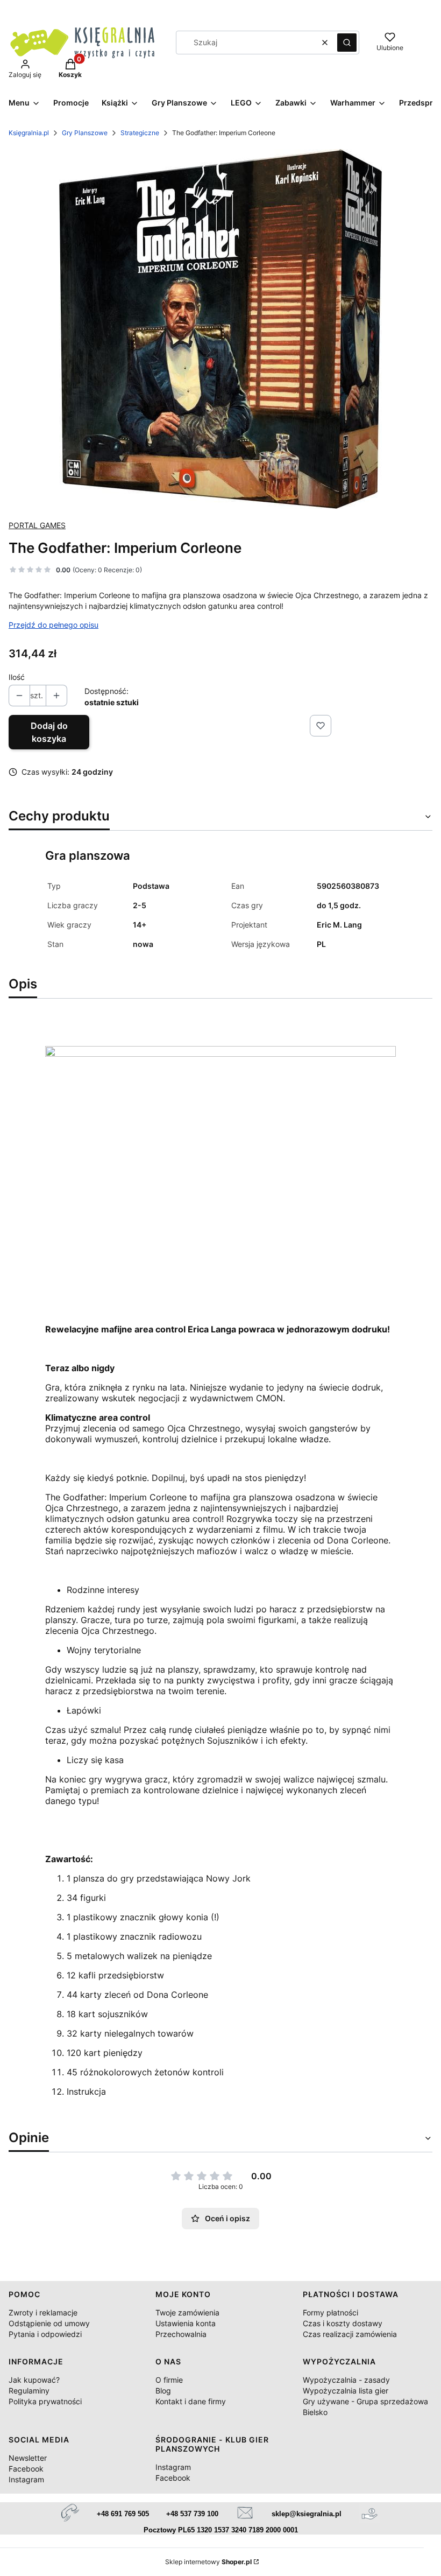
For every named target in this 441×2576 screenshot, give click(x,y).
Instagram (26, 2479)
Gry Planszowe (85, 133)
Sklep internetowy (208, 2562)
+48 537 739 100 (192, 2514)
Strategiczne (140, 133)
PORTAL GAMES (37, 525)
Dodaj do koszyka (49, 732)
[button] (347, 43)
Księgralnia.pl (29, 133)
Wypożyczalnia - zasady (346, 2380)
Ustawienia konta (186, 2323)
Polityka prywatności (45, 2401)
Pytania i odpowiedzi (45, 2334)
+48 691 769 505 (123, 2514)
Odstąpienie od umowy (49, 2323)
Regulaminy (29, 2391)
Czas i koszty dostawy (343, 2323)
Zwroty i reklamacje (43, 2312)
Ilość (17, 677)
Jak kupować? (34, 2380)
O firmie (169, 2380)
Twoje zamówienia (187, 2312)
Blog (163, 2391)
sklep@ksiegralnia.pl (307, 2514)
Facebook (26, 2469)
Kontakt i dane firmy (191, 2401)
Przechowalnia (181, 2334)
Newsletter (28, 2458)
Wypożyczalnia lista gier (346, 2391)
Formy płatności (330, 2312)
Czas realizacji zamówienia (350, 2334)
